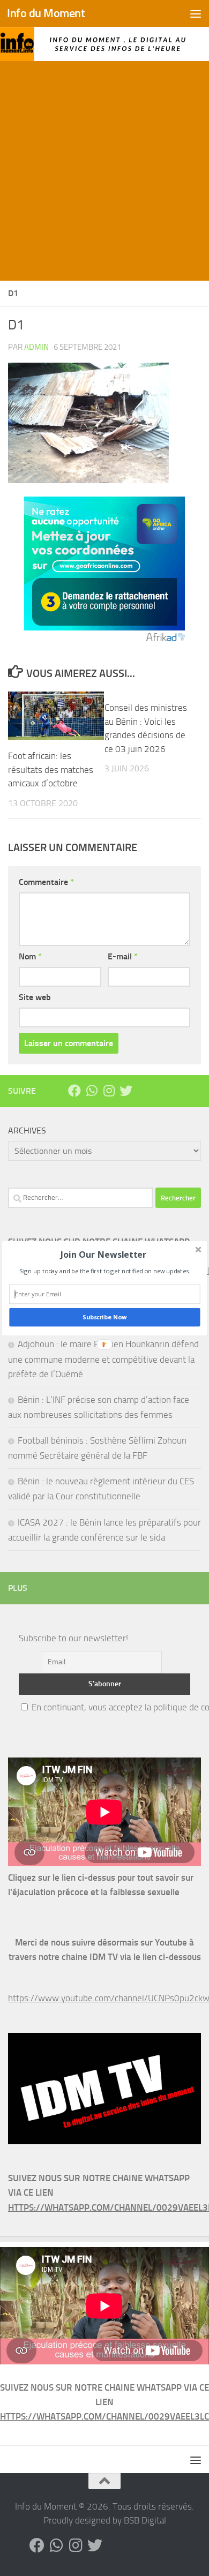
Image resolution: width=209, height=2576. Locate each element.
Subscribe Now (104, 1317)
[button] (103, 1254)
